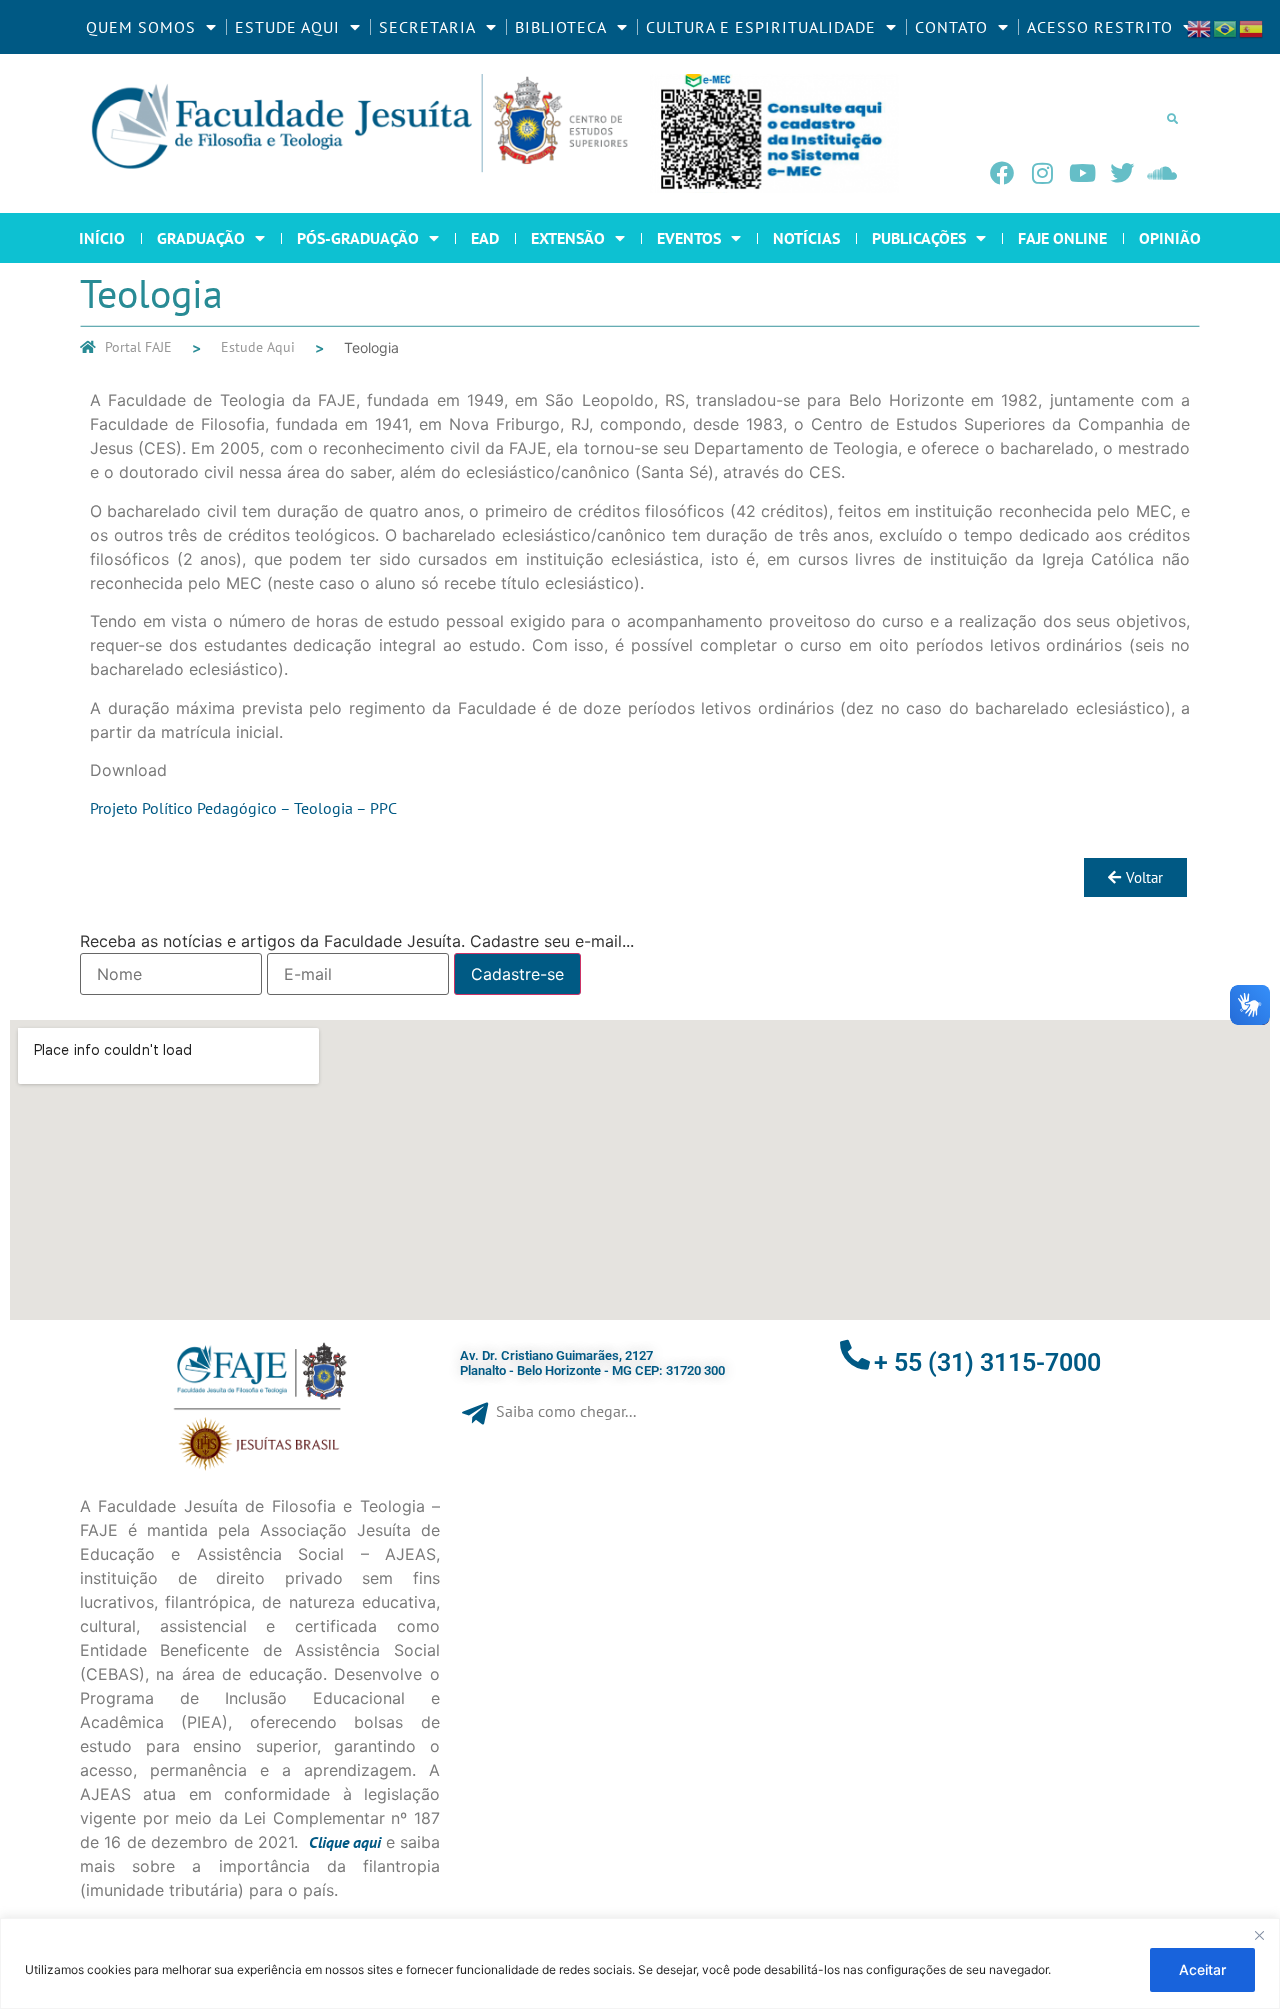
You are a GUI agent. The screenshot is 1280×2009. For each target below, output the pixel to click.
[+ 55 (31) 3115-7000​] (855, 1355)
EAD (485, 238)
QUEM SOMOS (141, 27)
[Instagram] (1042, 173)
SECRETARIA (427, 27)
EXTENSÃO (568, 238)
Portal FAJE (138, 347)
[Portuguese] (1226, 27)
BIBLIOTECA (561, 27)
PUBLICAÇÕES (919, 238)
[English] (1200, 27)
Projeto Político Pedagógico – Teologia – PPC (243, 808)
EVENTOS (689, 238)
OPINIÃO (1170, 238)
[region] (640, 1963)
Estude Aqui (258, 347)
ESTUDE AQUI (287, 27)
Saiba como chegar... (566, 1411)
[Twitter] (1122, 173)
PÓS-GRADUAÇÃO (358, 238)
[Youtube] (1082, 173)
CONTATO (951, 27)
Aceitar (1202, 1969)
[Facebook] (1002, 173)
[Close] (1259, 1935)
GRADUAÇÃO (201, 238)
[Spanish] (1252, 27)
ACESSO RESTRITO (1100, 27)
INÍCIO (102, 238)
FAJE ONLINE (1062, 238)
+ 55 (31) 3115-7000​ (987, 1362)
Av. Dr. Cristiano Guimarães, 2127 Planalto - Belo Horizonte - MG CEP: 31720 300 (592, 1363)
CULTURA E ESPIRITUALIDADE (761, 27)
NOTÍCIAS (806, 238)
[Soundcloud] (1162, 173)
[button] (1172, 118)
